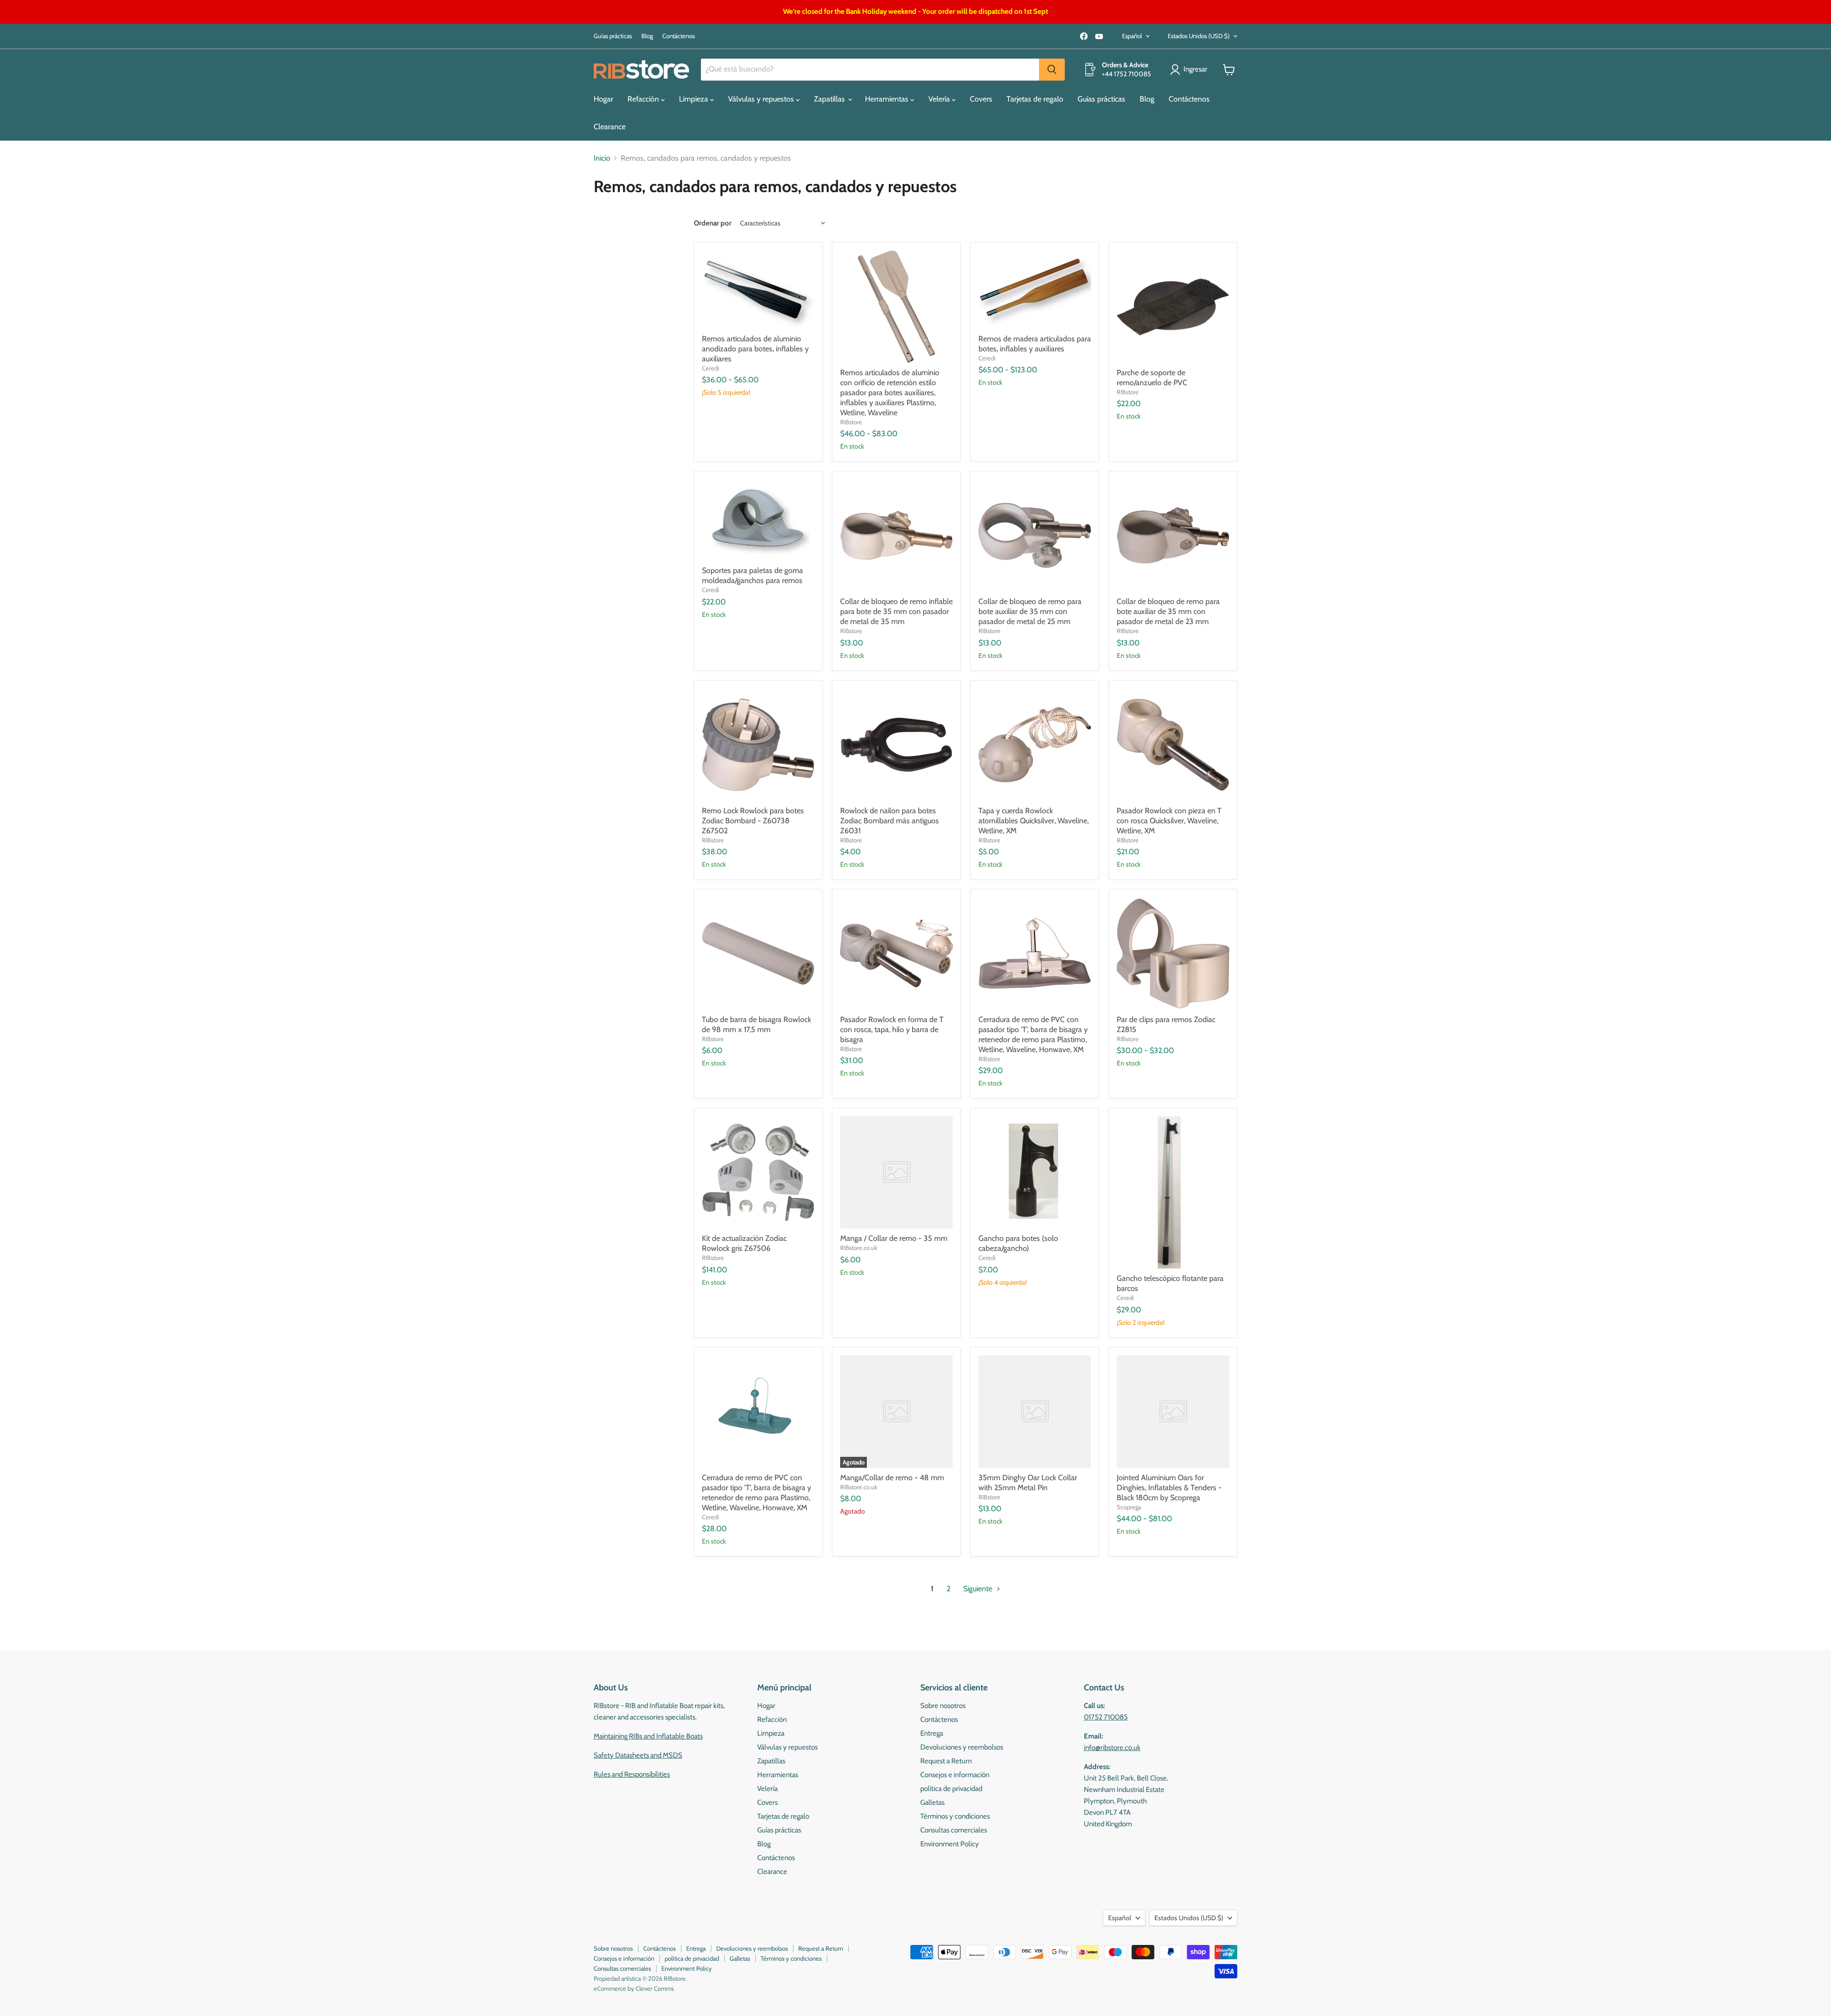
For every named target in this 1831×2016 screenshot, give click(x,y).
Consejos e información (955, 1775)
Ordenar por (713, 223)
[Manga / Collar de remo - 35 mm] (896, 1172)
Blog (647, 36)
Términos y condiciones (955, 1816)
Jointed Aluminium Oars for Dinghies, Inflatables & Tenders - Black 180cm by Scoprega (1169, 1488)
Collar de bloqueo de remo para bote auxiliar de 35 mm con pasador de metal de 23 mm (1168, 611)
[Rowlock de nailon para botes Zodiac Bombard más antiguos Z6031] (896, 745)
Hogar (603, 99)
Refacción (644, 99)
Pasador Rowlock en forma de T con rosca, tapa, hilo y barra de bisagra (892, 1029)
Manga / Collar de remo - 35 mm (894, 1238)
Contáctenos (679, 36)
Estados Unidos (1199, 36)
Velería (940, 99)
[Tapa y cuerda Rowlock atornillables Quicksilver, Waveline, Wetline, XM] (1035, 745)
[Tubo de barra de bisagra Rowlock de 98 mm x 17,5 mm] (758, 953)
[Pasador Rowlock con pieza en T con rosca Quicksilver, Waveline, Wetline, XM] (1173, 745)
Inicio (602, 158)
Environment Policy (950, 1844)
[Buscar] (1052, 70)
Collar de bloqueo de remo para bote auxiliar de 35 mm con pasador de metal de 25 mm (1030, 611)
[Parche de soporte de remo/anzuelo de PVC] (1173, 307)
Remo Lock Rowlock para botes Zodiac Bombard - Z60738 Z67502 (753, 821)
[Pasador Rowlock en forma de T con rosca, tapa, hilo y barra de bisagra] (896, 953)
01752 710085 (1106, 1717)
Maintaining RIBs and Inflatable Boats (648, 1736)
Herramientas (888, 99)
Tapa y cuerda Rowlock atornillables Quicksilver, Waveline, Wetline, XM (1034, 821)
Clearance (610, 127)
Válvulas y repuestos (762, 99)
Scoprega (1129, 1507)
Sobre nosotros (943, 1706)
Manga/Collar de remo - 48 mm (892, 1478)
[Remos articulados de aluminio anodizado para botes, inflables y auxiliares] (758, 290)
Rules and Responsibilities (632, 1774)
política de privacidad (951, 1789)
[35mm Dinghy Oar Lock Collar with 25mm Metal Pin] (1035, 1412)
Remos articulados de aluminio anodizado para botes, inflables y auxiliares (755, 349)
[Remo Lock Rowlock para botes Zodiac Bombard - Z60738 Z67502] (758, 745)
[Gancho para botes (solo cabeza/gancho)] (1035, 1172)
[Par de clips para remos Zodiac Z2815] (1173, 953)
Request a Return (946, 1761)
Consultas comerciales (954, 1830)
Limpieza (694, 99)
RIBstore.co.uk (859, 1248)
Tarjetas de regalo (1035, 99)
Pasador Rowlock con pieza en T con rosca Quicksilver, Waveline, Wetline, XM (1169, 821)
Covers (981, 99)
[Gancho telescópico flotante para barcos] (1173, 1192)
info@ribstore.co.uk (1112, 1748)
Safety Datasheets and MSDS (638, 1755)
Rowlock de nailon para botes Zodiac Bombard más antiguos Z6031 (890, 821)
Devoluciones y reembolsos (962, 1747)
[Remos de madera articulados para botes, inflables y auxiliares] (1035, 290)
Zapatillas (830, 99)
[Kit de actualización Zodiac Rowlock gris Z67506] (758, 1172)
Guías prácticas (613, 36)
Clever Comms (655, 1988)
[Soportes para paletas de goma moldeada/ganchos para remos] (758, 520)
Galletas (932, 1802)
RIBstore (851, 422)
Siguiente (979, 1589)
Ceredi (710, 368)
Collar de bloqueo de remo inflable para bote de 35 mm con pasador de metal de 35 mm (896, 611)
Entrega (932, 1733)
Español (1132, 36)
